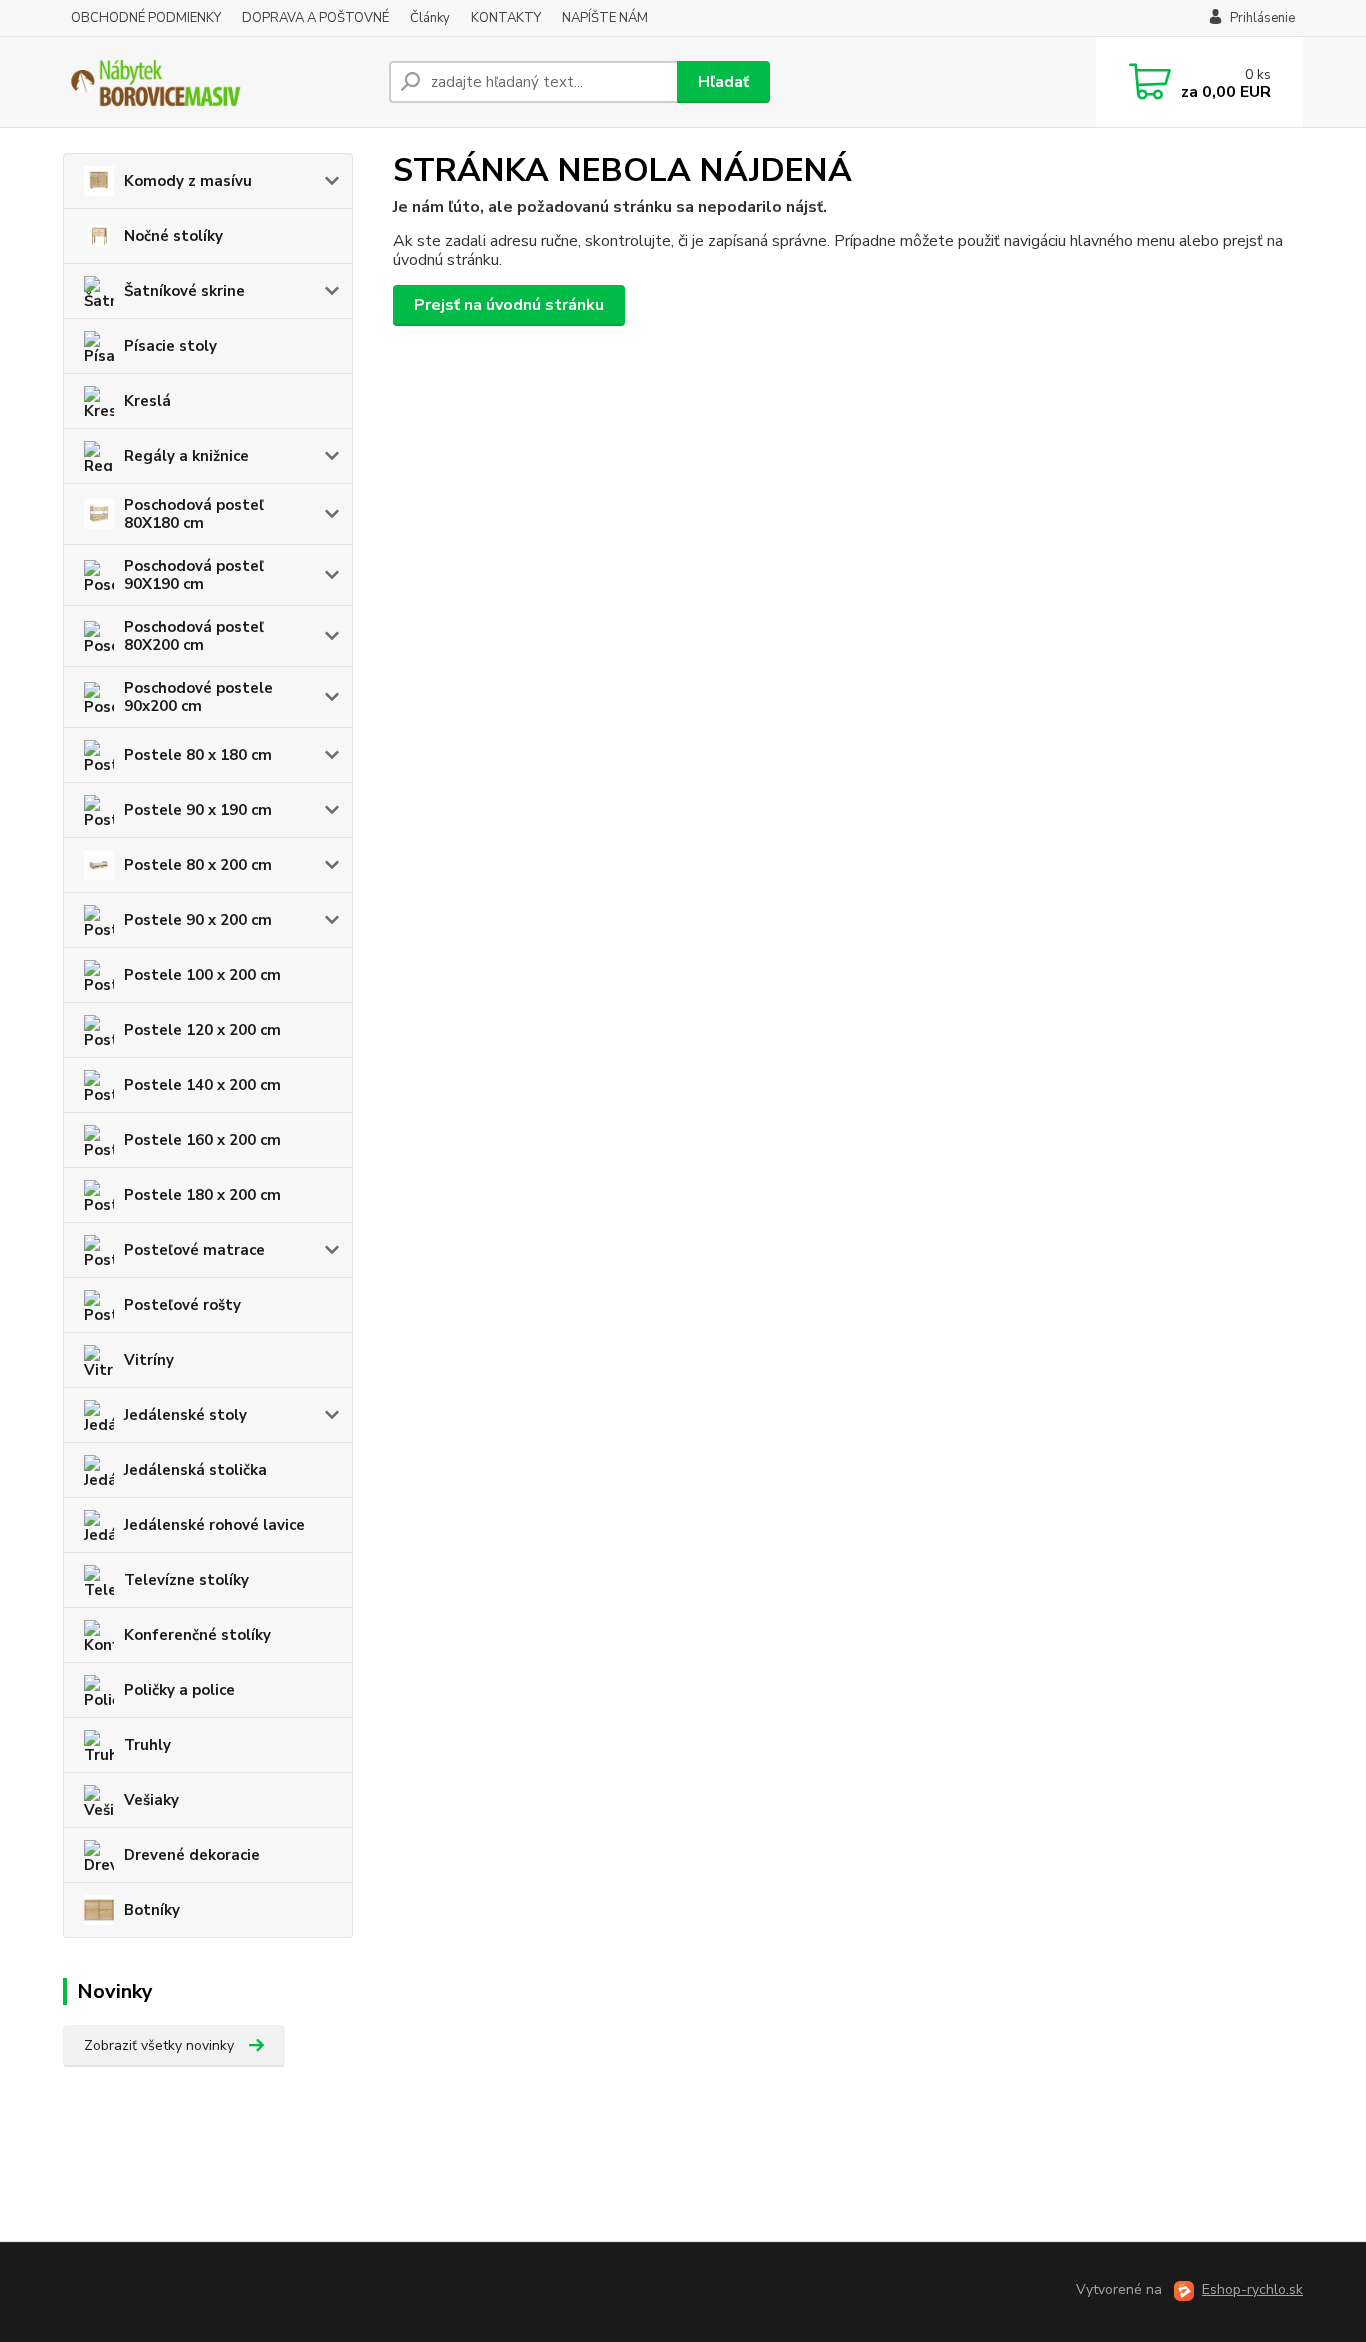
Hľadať (723, 82)
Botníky (152, 1910)
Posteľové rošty (182, 1305)
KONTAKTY (506, 18)
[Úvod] (218, 82)
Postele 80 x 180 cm (198, 755)
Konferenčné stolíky (197, 1635)
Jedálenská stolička (195, 1470)
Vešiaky (151, 1800)
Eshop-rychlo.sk (1252, 2289)
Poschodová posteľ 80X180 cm (194, 514)
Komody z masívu (188, 181)
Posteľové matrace (194, 1250)
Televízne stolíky (186, 1580)
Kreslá (147, 401)
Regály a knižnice (186, 456)
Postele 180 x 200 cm (202, 1195)
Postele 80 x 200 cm (198, 865)
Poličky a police (179, 1690)
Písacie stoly (170, 346)
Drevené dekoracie (192, 1855)
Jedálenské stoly (185, 1415)
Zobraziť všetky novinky (159, 2045)
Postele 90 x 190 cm (198, 810)
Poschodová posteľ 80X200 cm (194, 636)
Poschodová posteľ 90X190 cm (194, 575)
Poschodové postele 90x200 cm (198, 697)
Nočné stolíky (173, 236)
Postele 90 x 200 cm (198, 920)
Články (430, 18)
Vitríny (149, 1360)
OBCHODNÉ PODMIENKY (146, 18)
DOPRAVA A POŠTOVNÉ (315, 18)
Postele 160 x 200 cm (202, 1140)
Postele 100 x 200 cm (202, 975)
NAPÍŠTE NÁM (605, 18)
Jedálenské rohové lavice (214, 1525)
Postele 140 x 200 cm (202, 1085)
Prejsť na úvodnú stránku (509, 305)
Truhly (147, 1745)
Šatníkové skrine (184, 291)
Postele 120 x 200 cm (202, 1030)
